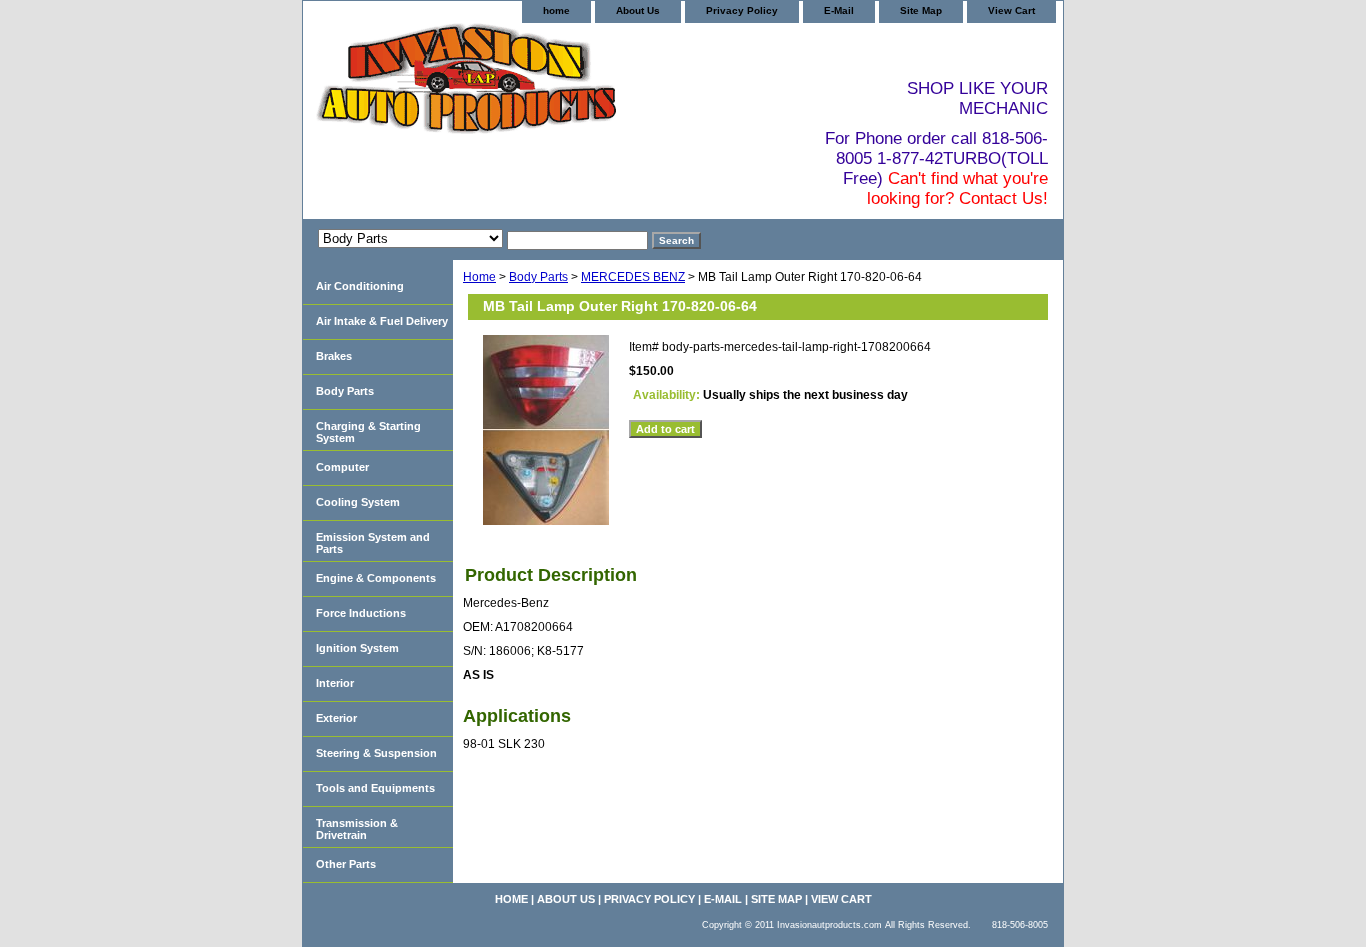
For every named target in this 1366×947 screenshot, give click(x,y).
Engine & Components (376, 578)
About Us (638, 10)
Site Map (921, 10)
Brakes (334, 356)
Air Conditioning (360, 286)
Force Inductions (361, 613)
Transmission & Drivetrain (357, 829)
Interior (335, 683)
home (556, 10)
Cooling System (358, 502)
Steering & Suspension (376, 753)
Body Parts (538, 277)
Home (479, 277)
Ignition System (357, 648)
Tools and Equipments (375, 788)
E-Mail (839, 10)
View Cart (1011, 10)
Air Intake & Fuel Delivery (382, 321)
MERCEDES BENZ (633, 277)
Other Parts (346, 864)
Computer (342, 467)
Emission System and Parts (373, 543)
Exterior (336, 718)
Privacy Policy (742, 10)
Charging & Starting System (368, 432)
